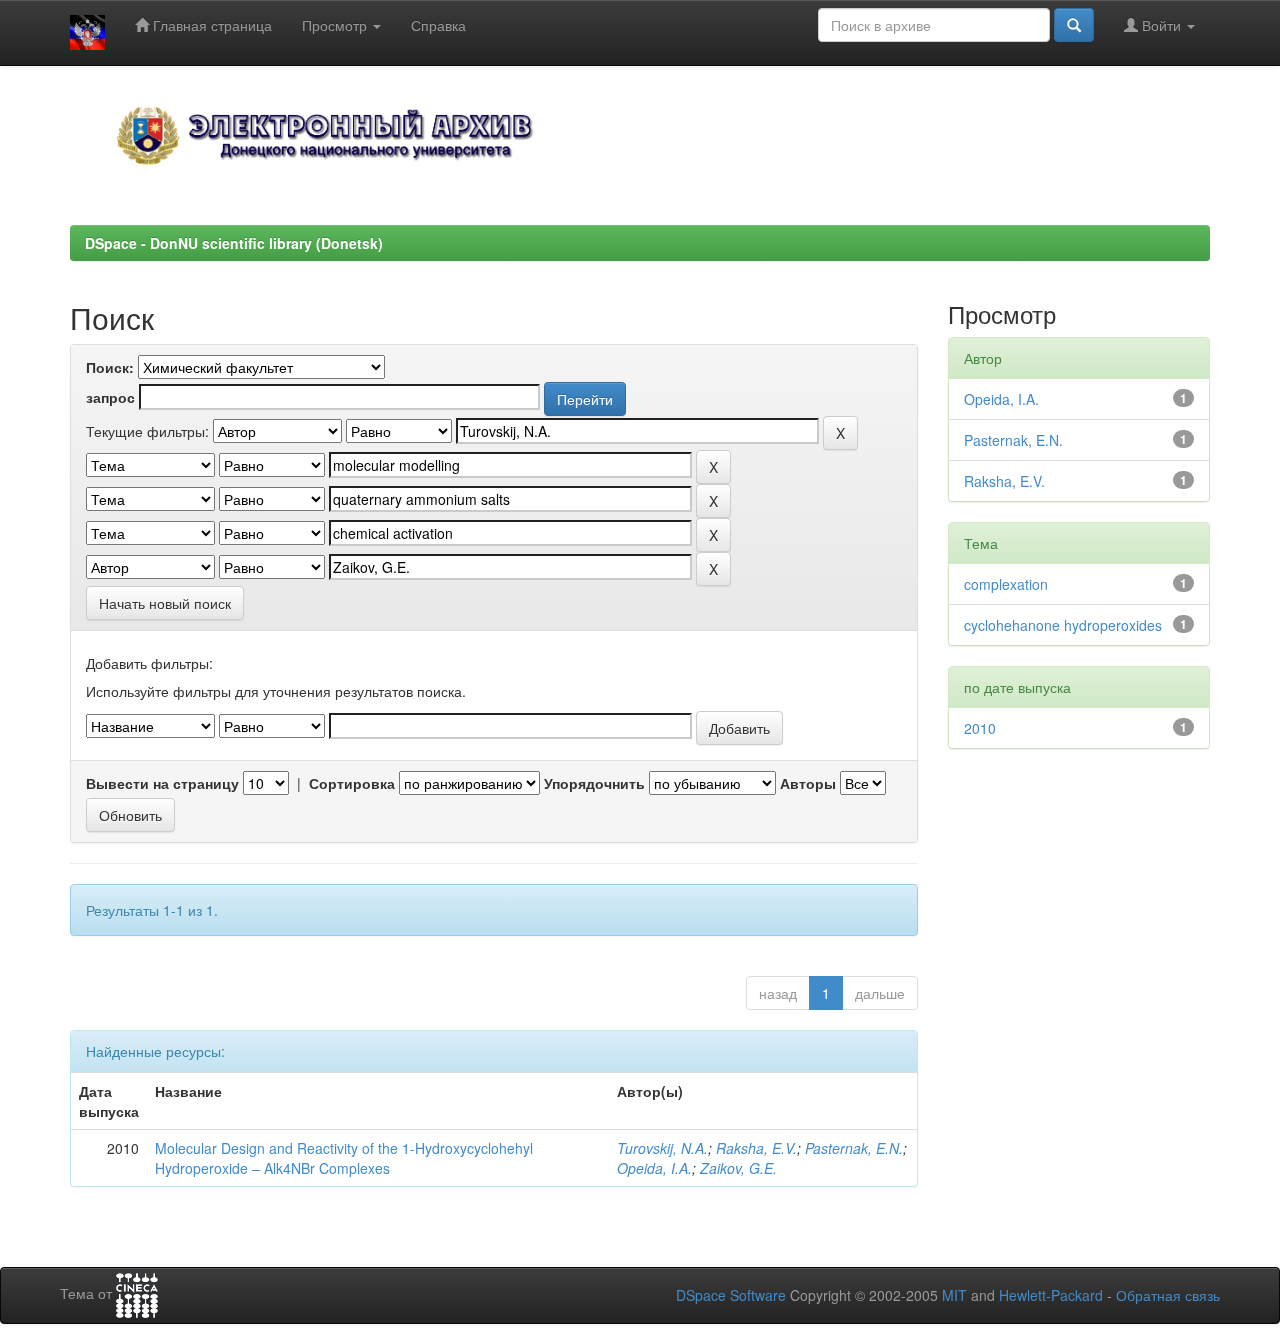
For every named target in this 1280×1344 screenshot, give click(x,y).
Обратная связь (1168, 1295)
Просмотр (336, 25)
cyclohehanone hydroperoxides (1063, 625)
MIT (954, 1295)
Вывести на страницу (162, 783)
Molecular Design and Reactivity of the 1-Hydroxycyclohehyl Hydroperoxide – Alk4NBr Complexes (344, 1158)
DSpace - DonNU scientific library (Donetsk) (234, 243)
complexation (1006, 584)
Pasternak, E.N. (854, 1148)
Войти (1161, 25)
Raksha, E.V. (756, 1148)
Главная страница (210, 25)
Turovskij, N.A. (662, 1148)
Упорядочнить (594, 783)
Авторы (808, 783)
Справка (438, 25)
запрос (110, 397)
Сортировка (352, 783)
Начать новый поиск (165, 603)
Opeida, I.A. (654, 1168)
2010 (980, 728)
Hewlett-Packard (1051, 1295)
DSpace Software (731, 1295)
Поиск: (110, 367)
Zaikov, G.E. (738, 1168)
